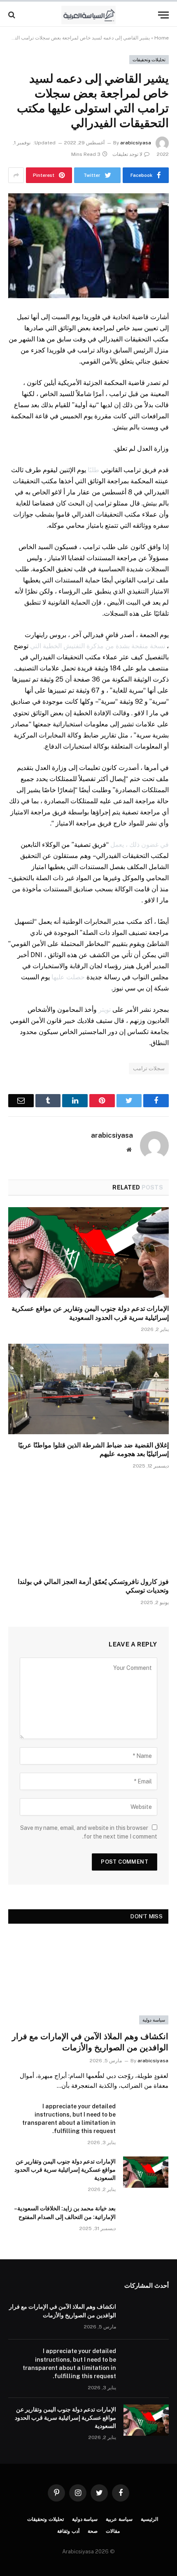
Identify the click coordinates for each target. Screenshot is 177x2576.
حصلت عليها (68, 977)
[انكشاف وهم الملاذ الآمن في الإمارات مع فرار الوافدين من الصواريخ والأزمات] (88, 1979)
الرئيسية (149, 2519)
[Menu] (163, 15)
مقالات (113, 2531)
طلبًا (93, 470)
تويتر (105, 1010)
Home (162, 38)
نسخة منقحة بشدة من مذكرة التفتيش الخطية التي (98, 646)
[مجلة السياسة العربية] (89, 15)
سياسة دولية (154, 2020)
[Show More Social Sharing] (16, 175)
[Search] (13, 15)
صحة (93, 2531)
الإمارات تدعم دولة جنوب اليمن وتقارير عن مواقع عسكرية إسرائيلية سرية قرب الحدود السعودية (65, 2170)
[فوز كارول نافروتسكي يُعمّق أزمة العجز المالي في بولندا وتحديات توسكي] (88, 1525)
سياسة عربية (119, 2519)
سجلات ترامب (149, 1068)
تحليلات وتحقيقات (149, 60)
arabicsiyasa (136, 143)
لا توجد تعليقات (127, 154)
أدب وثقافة (68, 2531)
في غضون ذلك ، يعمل (140, 845)
